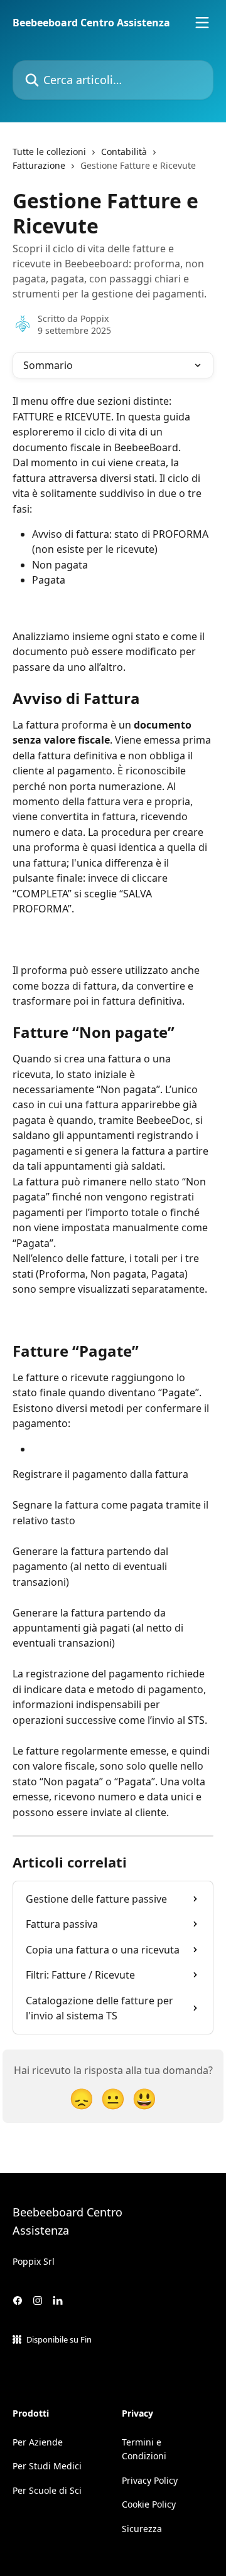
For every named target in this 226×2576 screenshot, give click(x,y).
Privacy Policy (150, 2480)
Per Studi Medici (47, 2466)
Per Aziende (38, 2442)
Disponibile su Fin (59, 2339)
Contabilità (124, 152)
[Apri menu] (202, 23)
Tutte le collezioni (49, 152)
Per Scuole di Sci (47, 2490)
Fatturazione (39, 165)
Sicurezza (142, 2529)
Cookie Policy (149, 2504)
